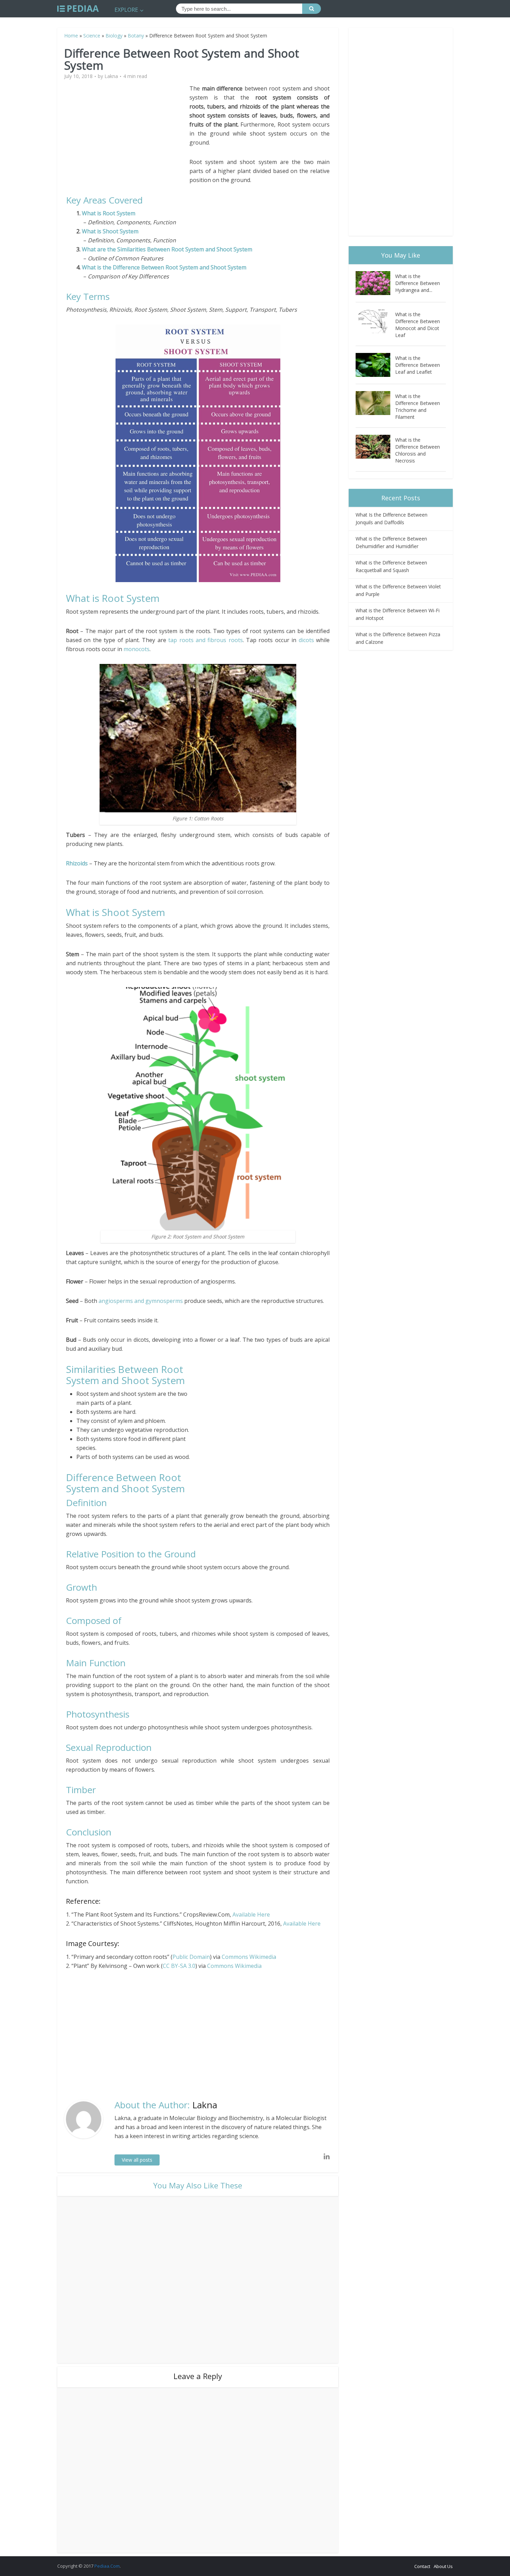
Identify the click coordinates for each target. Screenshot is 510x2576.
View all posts (137, 2160)
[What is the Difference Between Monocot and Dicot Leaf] (375, 321)
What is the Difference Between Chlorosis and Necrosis (418, 450)
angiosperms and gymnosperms (141, 1301)
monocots (137, 649)
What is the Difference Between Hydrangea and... (418, 283)
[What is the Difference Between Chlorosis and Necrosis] (375, 447)
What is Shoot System (110, 231)
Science (92, 36)
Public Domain (191, 1957)
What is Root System (109, 213)
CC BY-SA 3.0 (179, 1966)
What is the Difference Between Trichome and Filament (418, 407)
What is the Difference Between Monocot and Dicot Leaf (418, 325)
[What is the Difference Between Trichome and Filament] (375, 403)
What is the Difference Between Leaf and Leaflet (418, 365)
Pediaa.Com (107, 2566)
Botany (136, 36)
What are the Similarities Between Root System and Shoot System (167, 249)
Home (71, 36)
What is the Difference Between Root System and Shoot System (164, 267)
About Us (443, 2566)
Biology (114, 36)
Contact (422, 2566)
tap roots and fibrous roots (206, 640)
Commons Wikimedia (249, 1957)
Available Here (251, 1914)
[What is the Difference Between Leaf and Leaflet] (375, 365)
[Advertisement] (128, 132)
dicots (306, 640)
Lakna (111, 76)
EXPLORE (126, 10)
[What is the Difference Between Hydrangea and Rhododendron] (375, 283)
